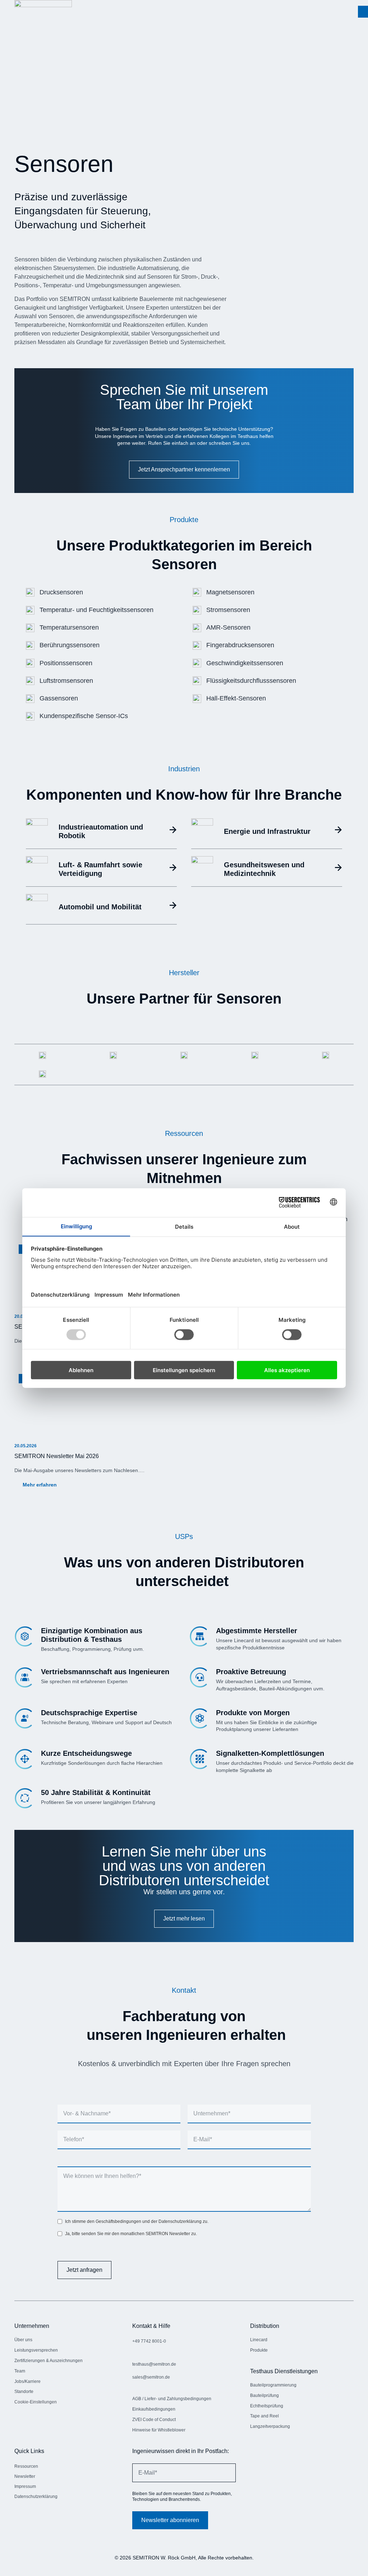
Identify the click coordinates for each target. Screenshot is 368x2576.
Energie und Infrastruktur (267, 831)
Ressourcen (26, 2466)
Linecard (259, 2340)
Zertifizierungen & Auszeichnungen (49, 2361)
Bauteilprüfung (264, 2395)
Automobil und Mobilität (100, 907)
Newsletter (25, 2476)
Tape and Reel (264, 2416)
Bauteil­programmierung (273, 2385)
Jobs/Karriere (27, 2381)
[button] (363, 12)
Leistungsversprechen (36, 2350)
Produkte (259, 2350)
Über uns (23, 2340)
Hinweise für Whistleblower (159, 2430)
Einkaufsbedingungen (154, 2409)
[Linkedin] (20, 2518)
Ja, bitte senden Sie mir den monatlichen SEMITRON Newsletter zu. (131, 2234)
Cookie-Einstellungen (36, 2402)
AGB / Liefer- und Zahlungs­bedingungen (172, 2399)
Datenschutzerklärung (36, 2497)
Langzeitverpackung (270, 2426)
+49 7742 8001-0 (149, 2341)
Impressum (25, 2486)
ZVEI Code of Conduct (154, 2420)
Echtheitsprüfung (267, 2406)
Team (20, 2371)
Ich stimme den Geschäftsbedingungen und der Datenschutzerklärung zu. (137, 2221)
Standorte (24, 2392)
